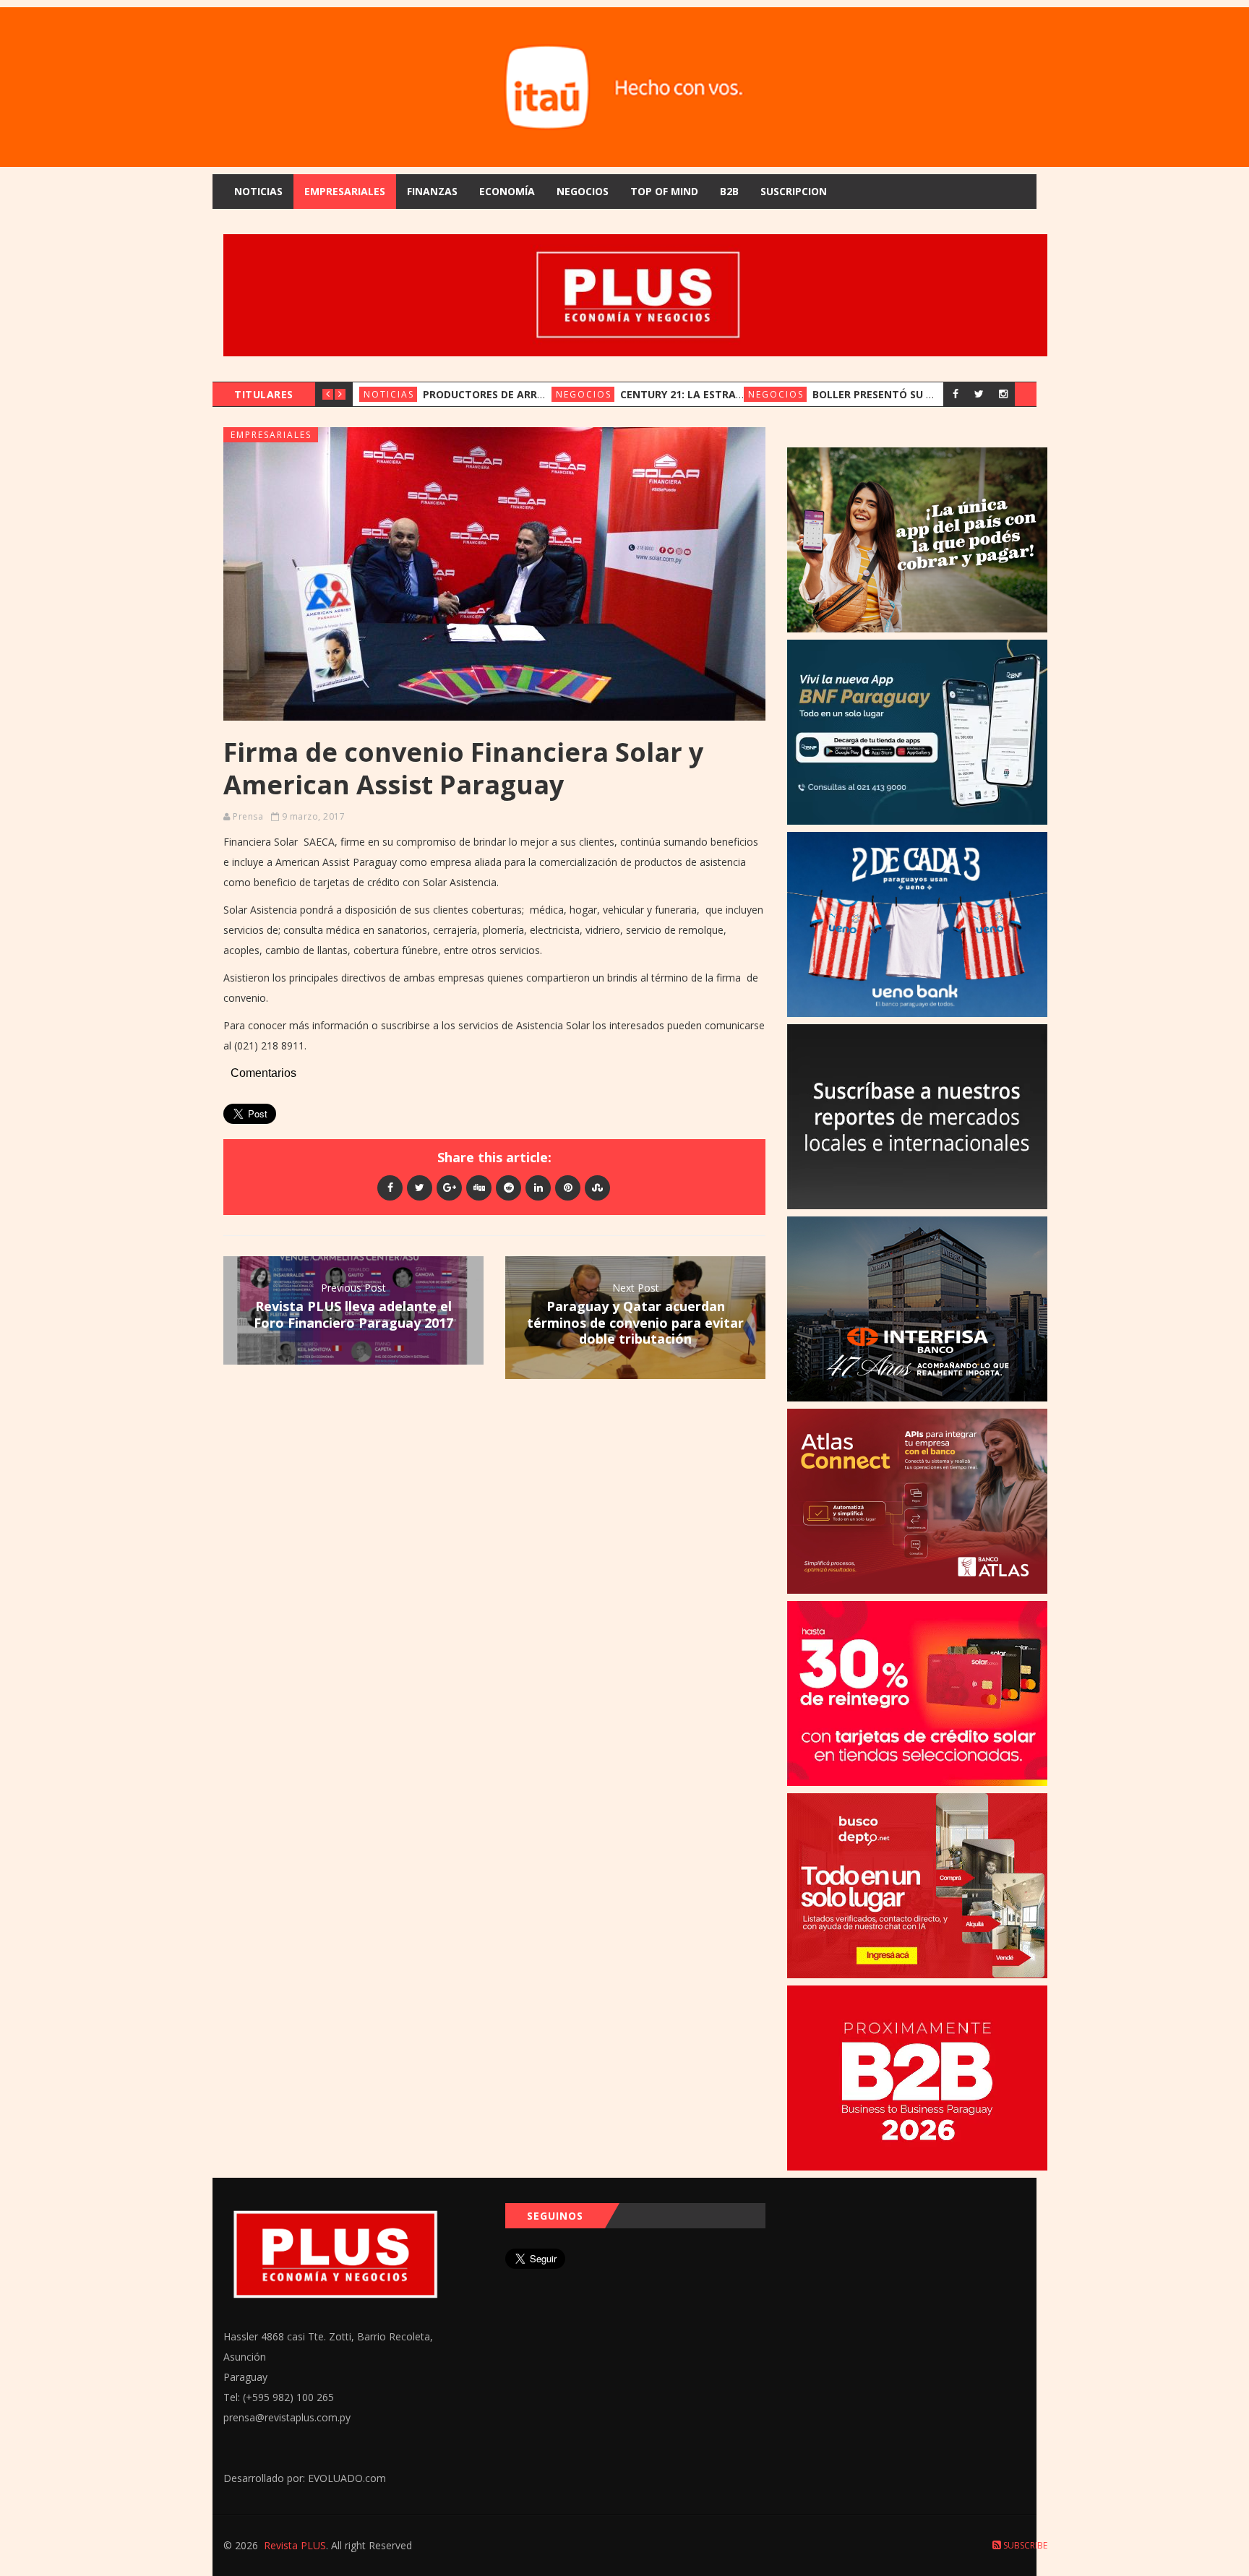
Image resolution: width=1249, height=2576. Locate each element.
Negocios (583, 191)
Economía (507, 191)
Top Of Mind (664, 191)
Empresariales (345, 191)
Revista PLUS (295, 2545)
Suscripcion (794, 191)
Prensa (248, 816)
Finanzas (432, 191)
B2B (729, 191)
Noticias (258, 191)
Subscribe (1024, 2545)
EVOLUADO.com (347, 2478)
